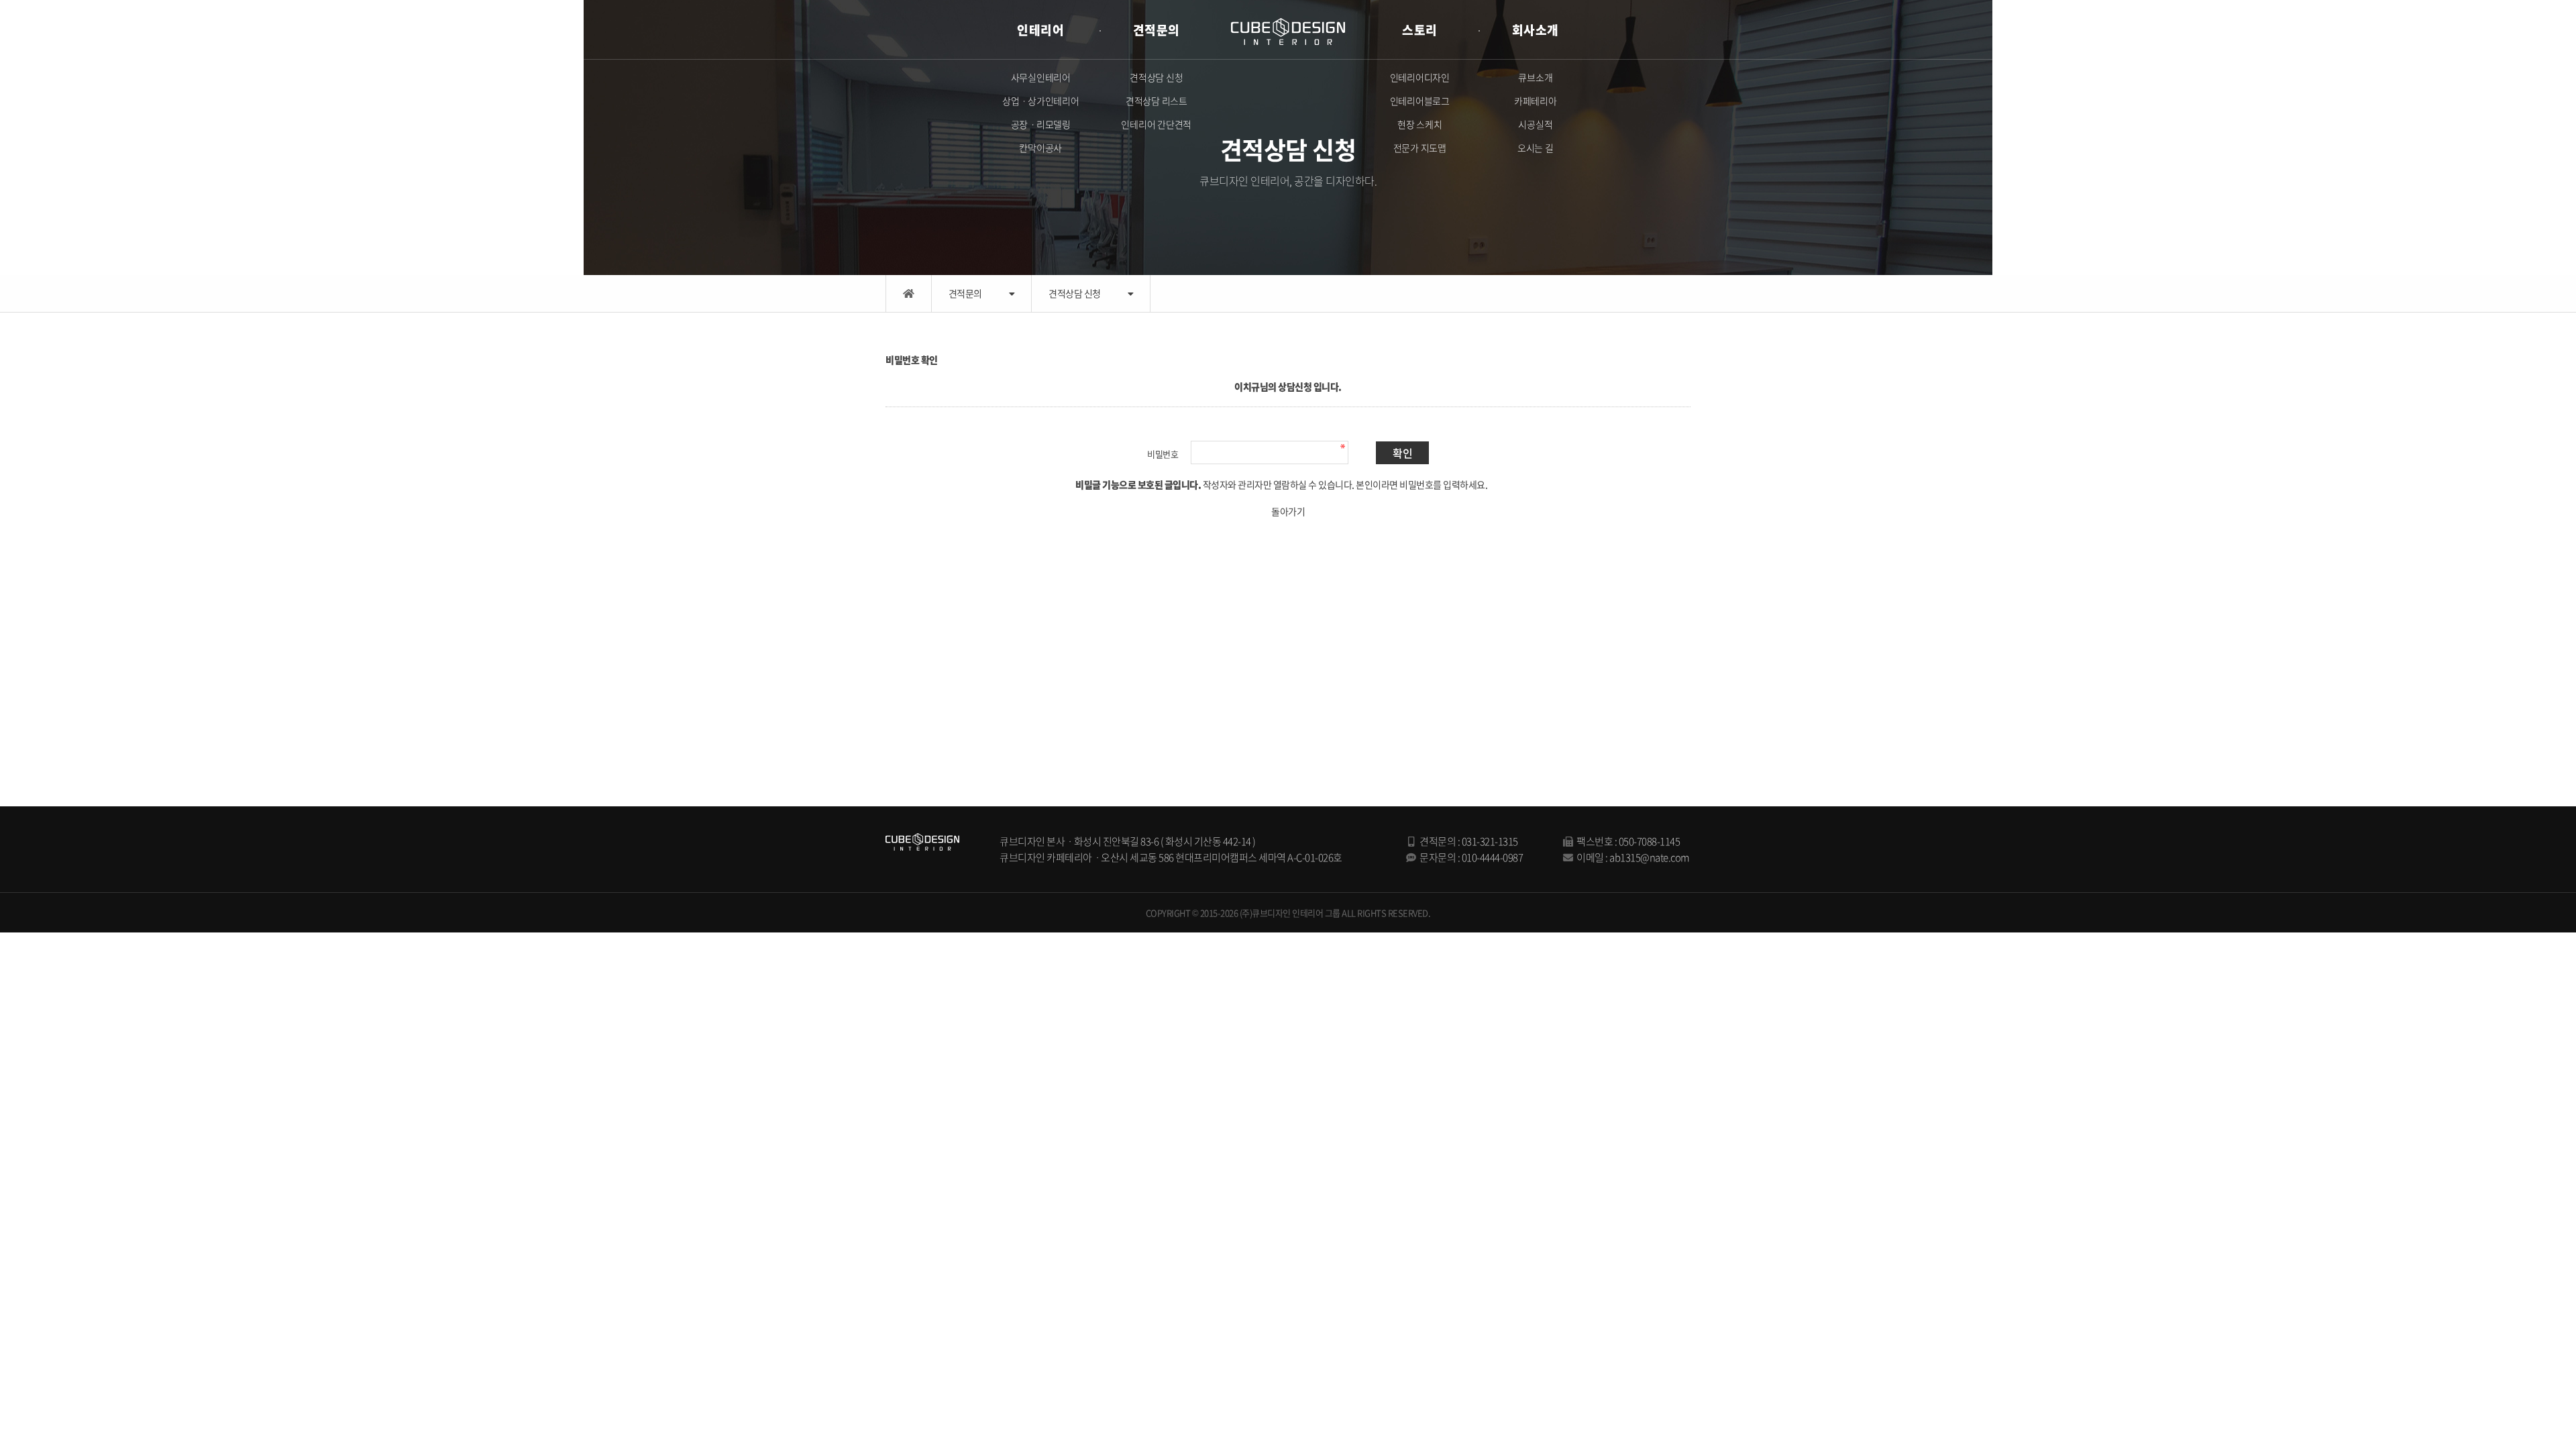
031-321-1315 (1490, 841)
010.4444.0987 (2499, 37)
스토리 (1420, 30)
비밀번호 (1163, 454)
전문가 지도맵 (1420, 148)
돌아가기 (1288, 511)
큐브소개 (1535, 77)
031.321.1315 (2486, 22)
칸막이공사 (1040, 148)
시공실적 (1535, 124)
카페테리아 (1536, 101)
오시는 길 (1536, 148)
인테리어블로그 (1420, 101)
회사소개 (1536, 30)
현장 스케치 (1420, 124)
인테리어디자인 (1420, 77)
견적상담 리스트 (1157, 101)
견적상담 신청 (1156, 77)
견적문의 (1157, 30)
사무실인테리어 (1041, 77)
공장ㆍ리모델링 (1041, 124)
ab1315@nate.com (1650, 857)
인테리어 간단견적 (1156, 124)
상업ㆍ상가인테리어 (1041, 101)
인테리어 (1040, 30)
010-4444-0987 (1493, 857)
